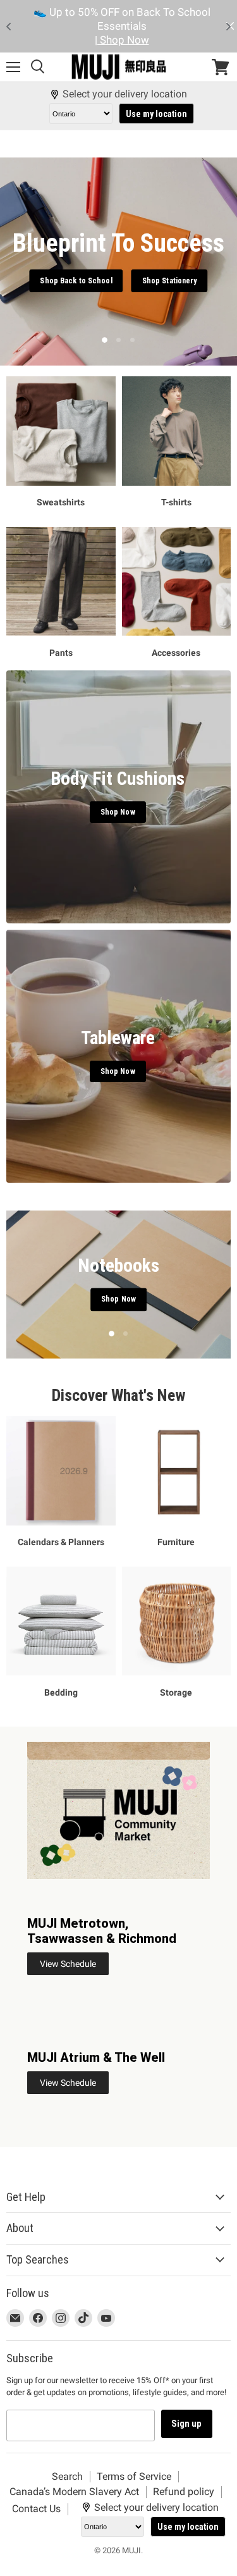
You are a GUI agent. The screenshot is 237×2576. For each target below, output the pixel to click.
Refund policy (184, 2492)
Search (67, 2476)
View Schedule (68, 1964)
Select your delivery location (125, 94)
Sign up (187, 2424)
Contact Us (36, 2509)
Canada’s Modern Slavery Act (74, 2492)
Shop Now (119, 1318)
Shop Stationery (170, 281)
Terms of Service (134, 2476)
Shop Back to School (76, 281)
